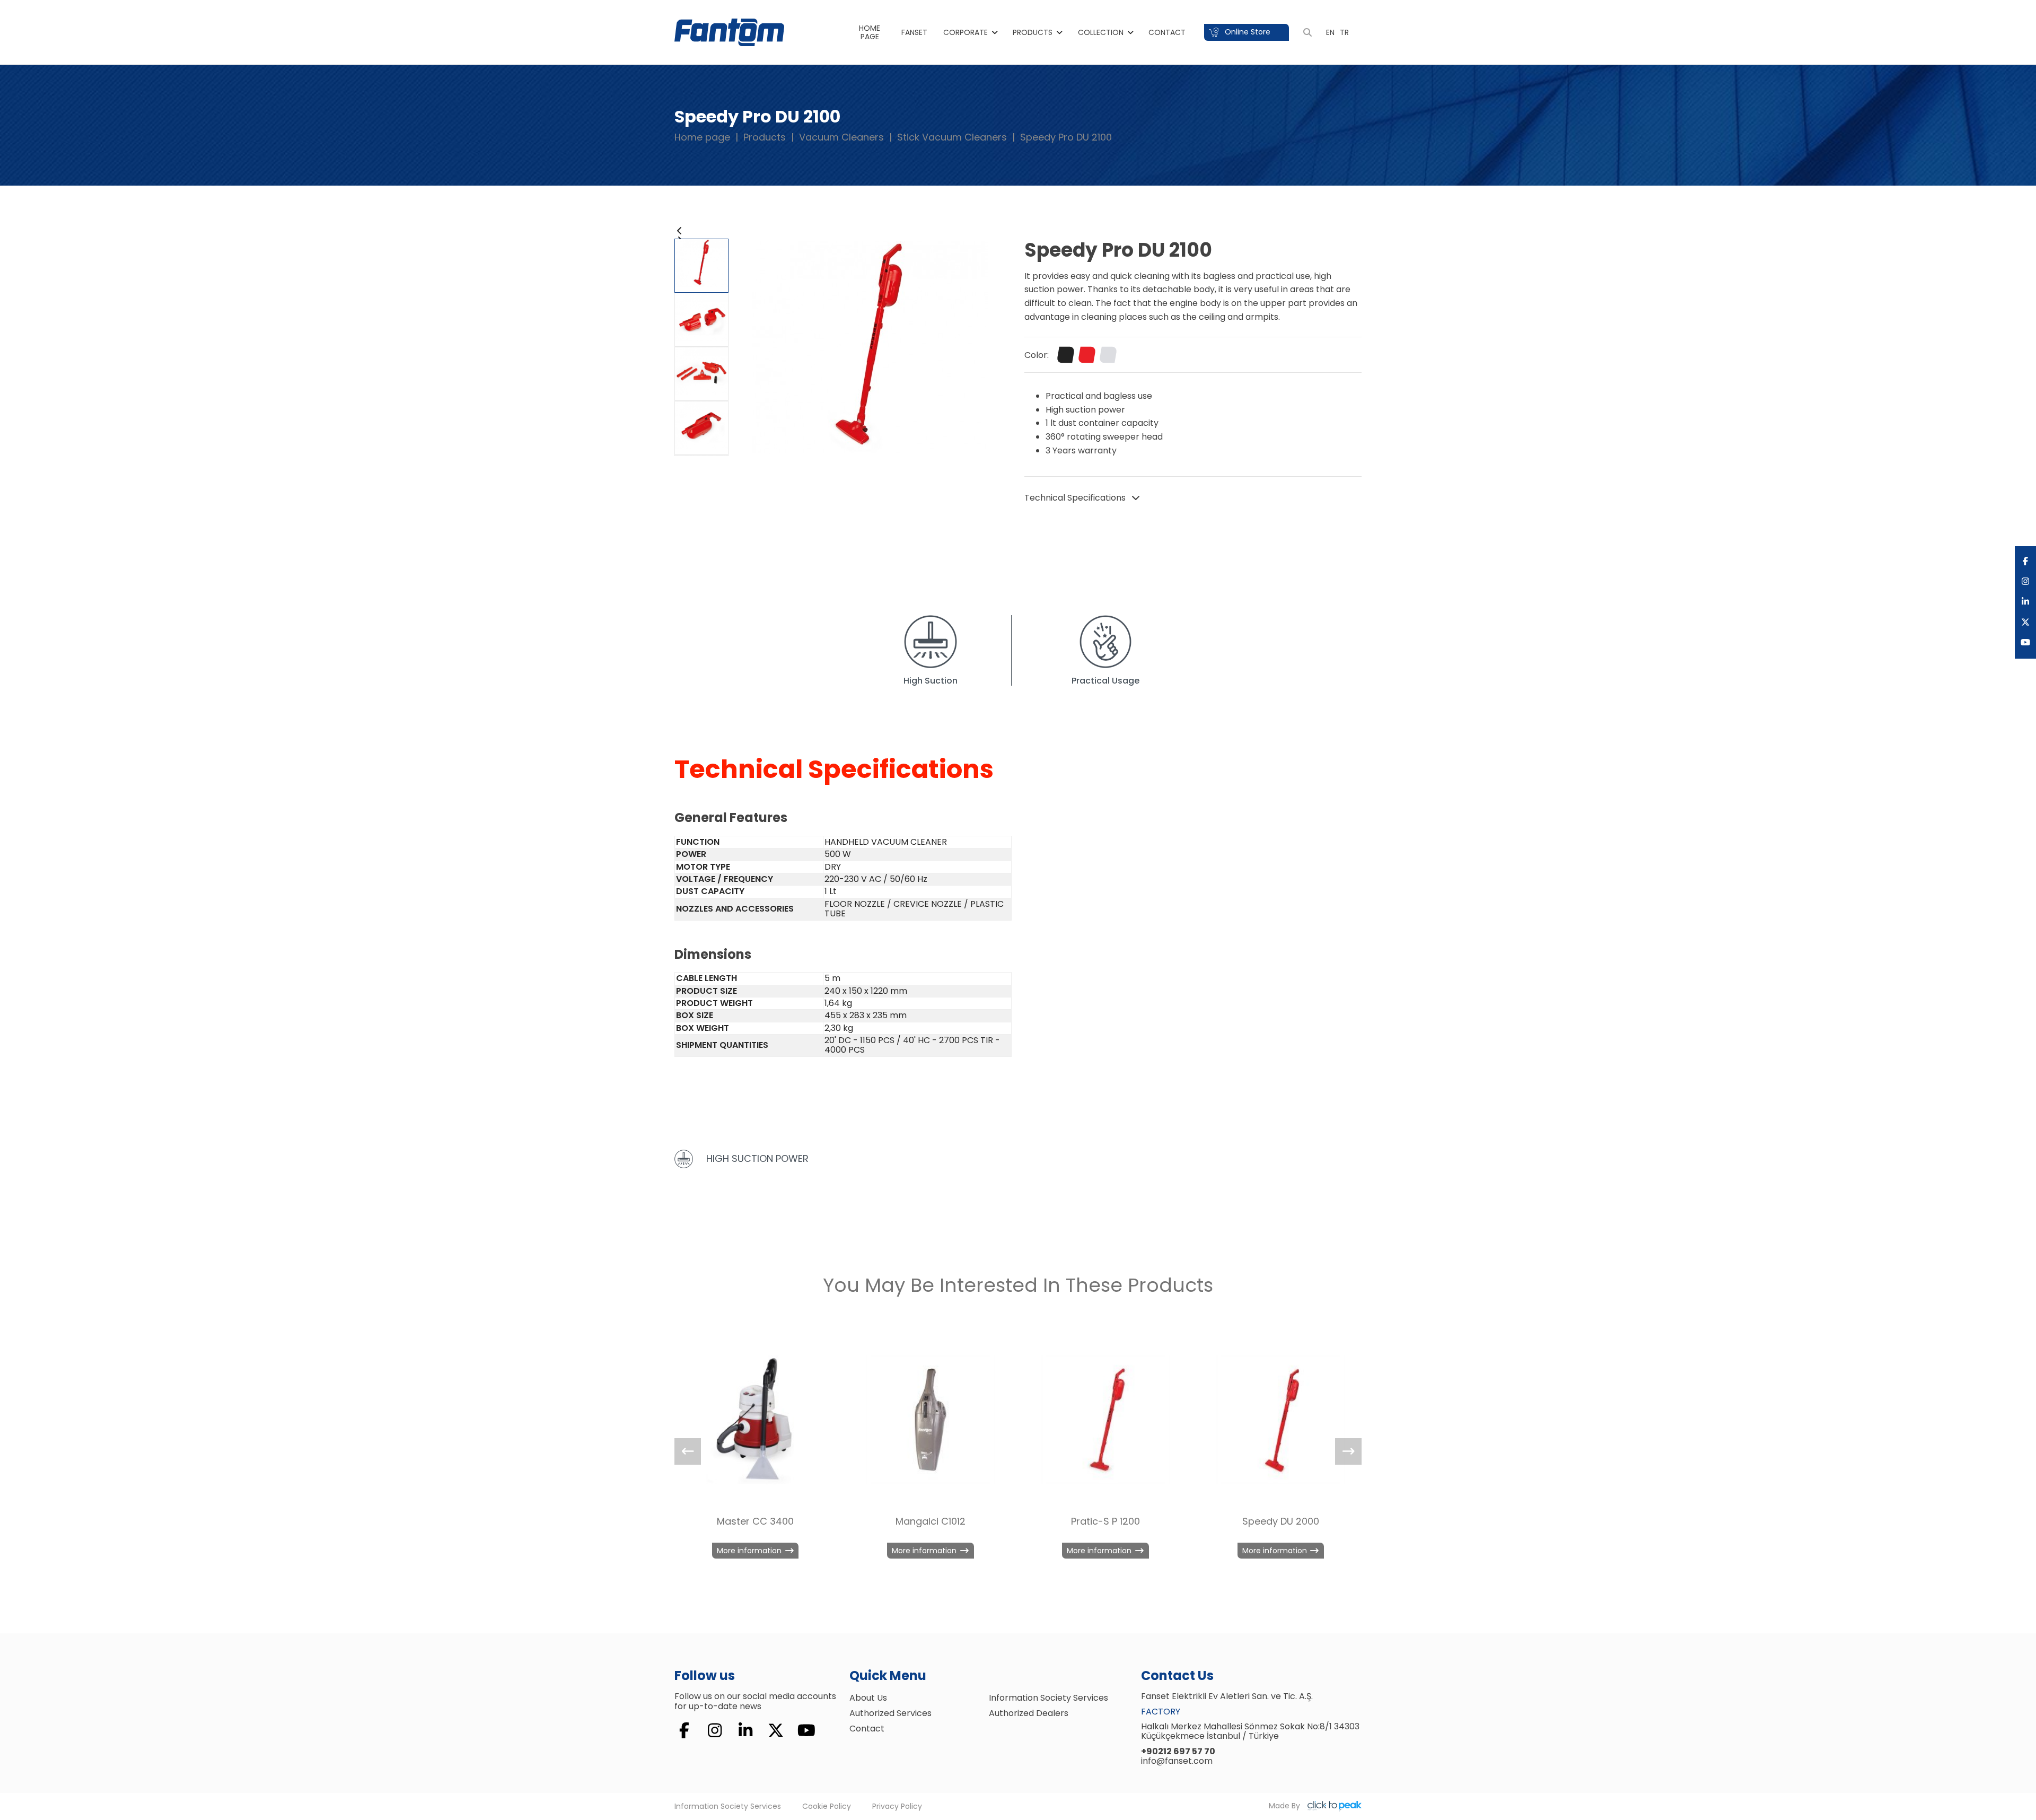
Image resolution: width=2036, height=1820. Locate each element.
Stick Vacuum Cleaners (952, 137)
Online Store (1247, 32)
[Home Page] (729, 32)
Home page (702, 137)
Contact (1167, 32)
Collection (1101, 32)
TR (1344, 32)
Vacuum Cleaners (841, 137)
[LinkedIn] (2025, 602)
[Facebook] (2025, 562)
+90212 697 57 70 (1178, 1751)
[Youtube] (2025, 643)
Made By (1285, 1806)
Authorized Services (890, 1713)
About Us (868, 1698)
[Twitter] (2025, 623)
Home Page (870, 32)
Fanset (914, 32)
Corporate (966, 32)
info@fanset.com (1177, 1761)
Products (1033, 32)
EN (1330, 32)
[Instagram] (2025, 582)
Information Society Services (1048, 1698)
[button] (701, 231)
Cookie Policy (827, 1806)
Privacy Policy (897, 1806)
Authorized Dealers (1029, 1713)
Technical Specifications (1076, 498)
